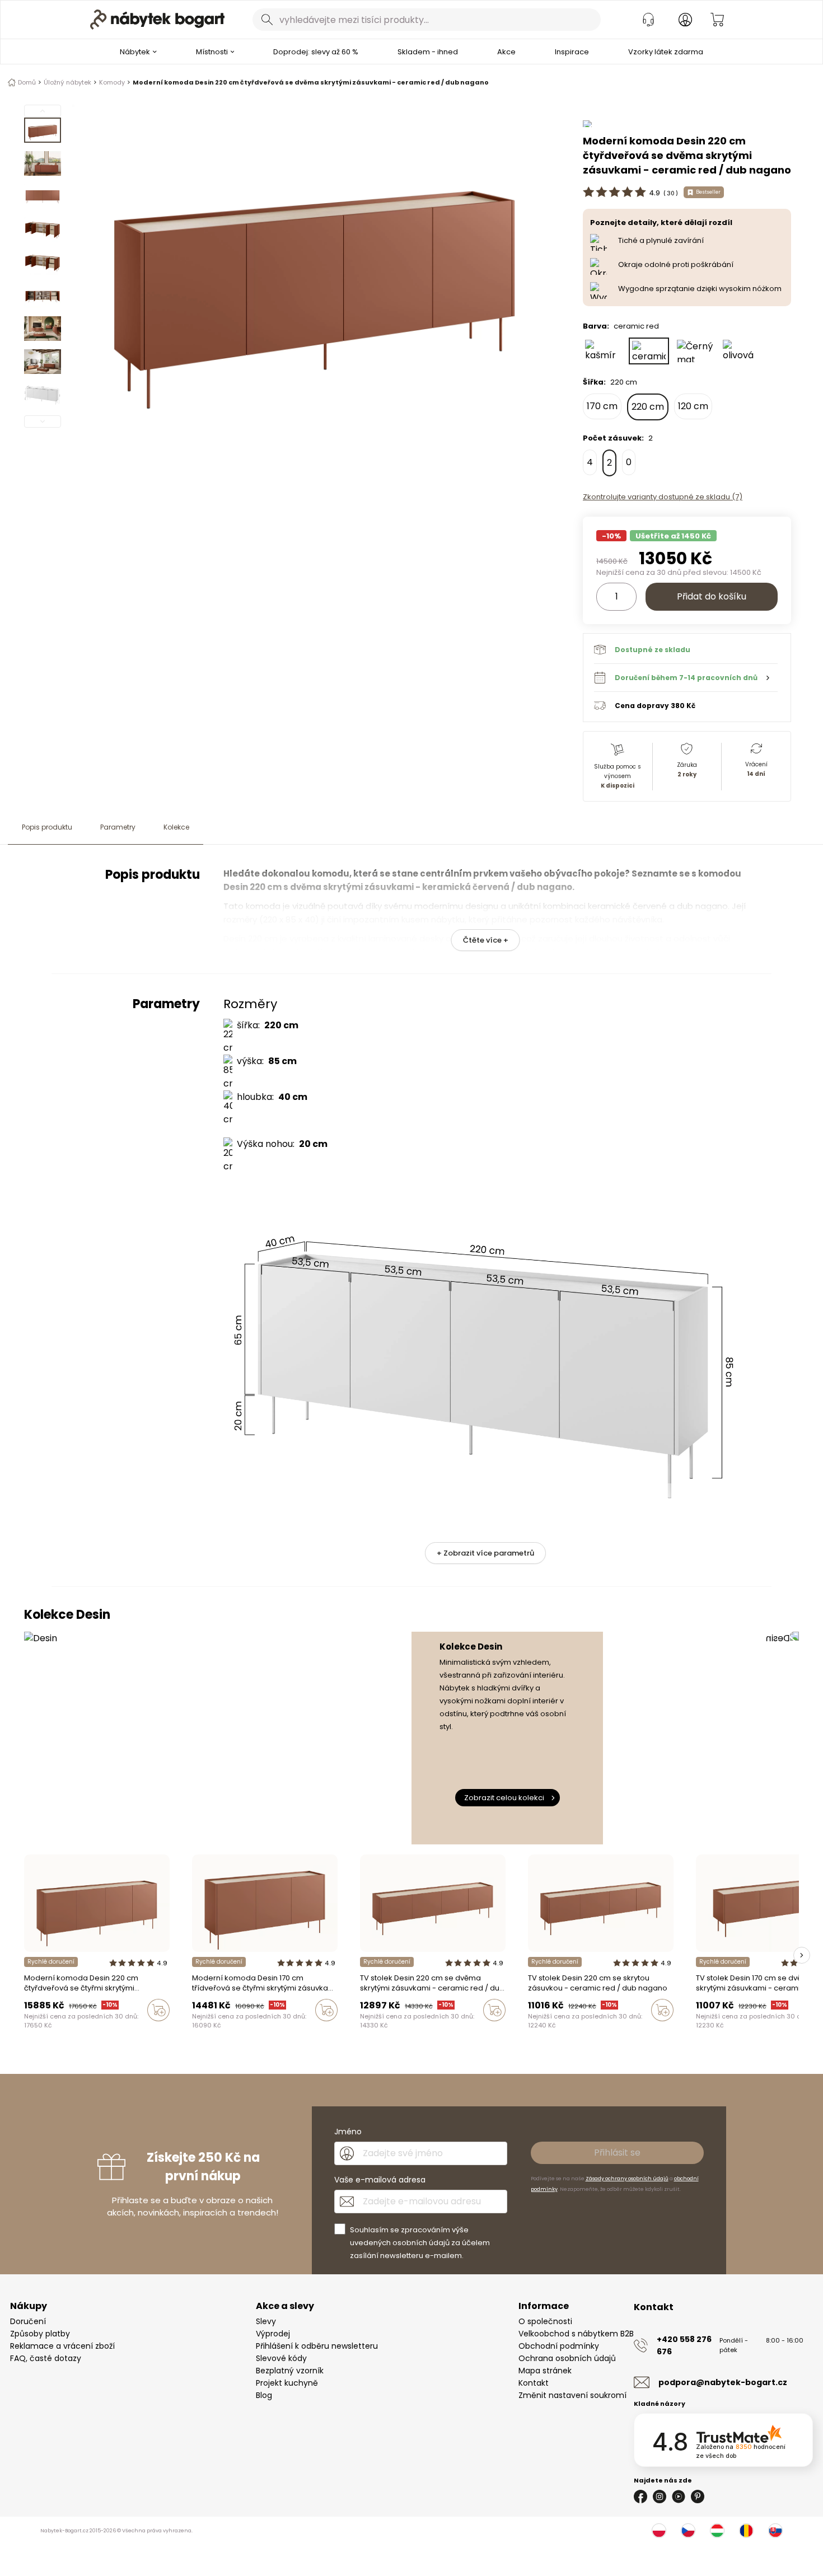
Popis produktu (47, 827)
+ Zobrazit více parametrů (485, 1553)
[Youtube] (679, 2497)
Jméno (348, 2132)
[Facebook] (640, 2497)
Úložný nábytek (67, 82)
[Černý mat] (695, 351)
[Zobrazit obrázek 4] (43, 230)
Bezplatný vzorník (290, 2371)
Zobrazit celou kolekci (504, 1798)
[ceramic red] (649, 351)
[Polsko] (659, 2531)
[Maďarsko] (717, 2531)
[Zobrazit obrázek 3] (43, 196)
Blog (264, 2395)
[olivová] (741, 351)
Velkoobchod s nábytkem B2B (576, 2334)
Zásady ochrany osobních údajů (627, 2179)
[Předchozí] (43, 111)
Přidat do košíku (712, 596)
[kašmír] (603, 351)
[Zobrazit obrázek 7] (43, 329)
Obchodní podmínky (559, 2346)
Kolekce (176, 827)
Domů (27, 82)
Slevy (266, 2321)
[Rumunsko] (746, 2531)
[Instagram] (660, 2497)
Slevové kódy (281, 2358)
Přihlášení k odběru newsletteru (317, 2346)
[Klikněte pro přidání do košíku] (158, 2010)
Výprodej (273, 2334)
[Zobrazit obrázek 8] (43, 362)
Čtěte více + (486, 940)
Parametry (118, 827)
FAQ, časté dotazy (46, 2358)
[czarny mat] (49, 2034)
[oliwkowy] (59, 2034)
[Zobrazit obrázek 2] (43, 163)
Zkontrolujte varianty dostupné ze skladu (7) (663, 497)
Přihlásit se (617, 2153)
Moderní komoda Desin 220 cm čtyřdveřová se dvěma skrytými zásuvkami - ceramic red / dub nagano (311, 82)
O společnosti (545, 2321)
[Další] (43, 421)
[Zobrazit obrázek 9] (43, 395)
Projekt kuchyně (287, 2383)
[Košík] (717, 20)
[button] (686, 677)
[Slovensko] (775, 2531)
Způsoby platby (40, 2334)
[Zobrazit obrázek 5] (43, 263)
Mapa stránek (545, 2371)
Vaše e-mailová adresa (380, 2180)
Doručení (28, 2321)
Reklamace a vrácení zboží (62, 2346)
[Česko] (688, 2531)
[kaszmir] (27, 2034)
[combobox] (427, 20)
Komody (112, 82)
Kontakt (534, 2383)
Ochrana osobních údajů (567, 2358)
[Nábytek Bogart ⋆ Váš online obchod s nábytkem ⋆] (157, 20)
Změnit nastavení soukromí (572, 2395)
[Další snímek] (802, 1955)
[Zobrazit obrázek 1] (43, 130)
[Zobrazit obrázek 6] (43, 296)
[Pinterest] (698, 2497)
